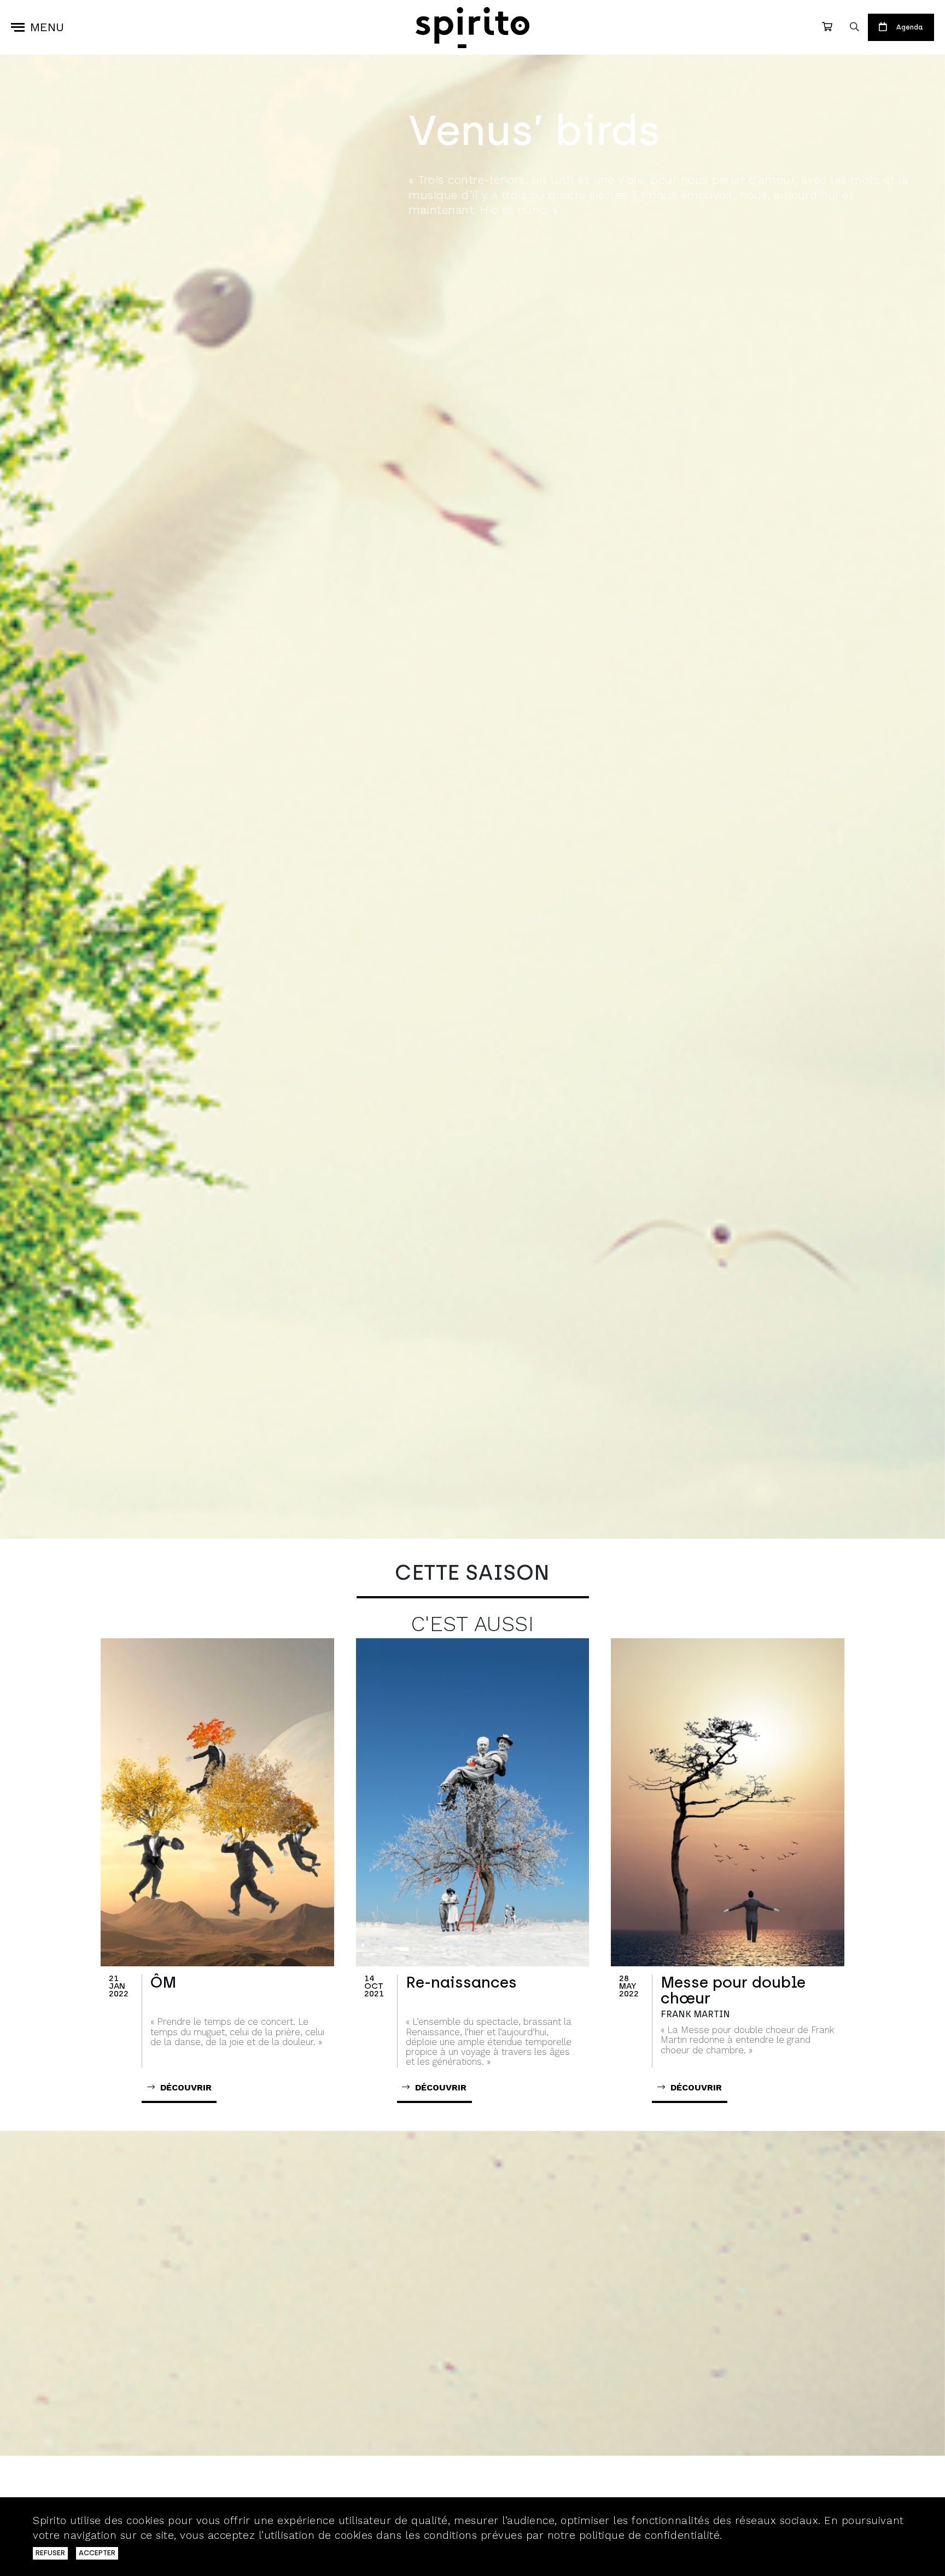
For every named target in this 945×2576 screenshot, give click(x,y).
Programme (590, 236)
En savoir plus (763, 2535)
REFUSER (50, 2553)
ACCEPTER (97, 2553)
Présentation (468, 236)
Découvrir (505, 2486)
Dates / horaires (845, 236)
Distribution (710, 236)
